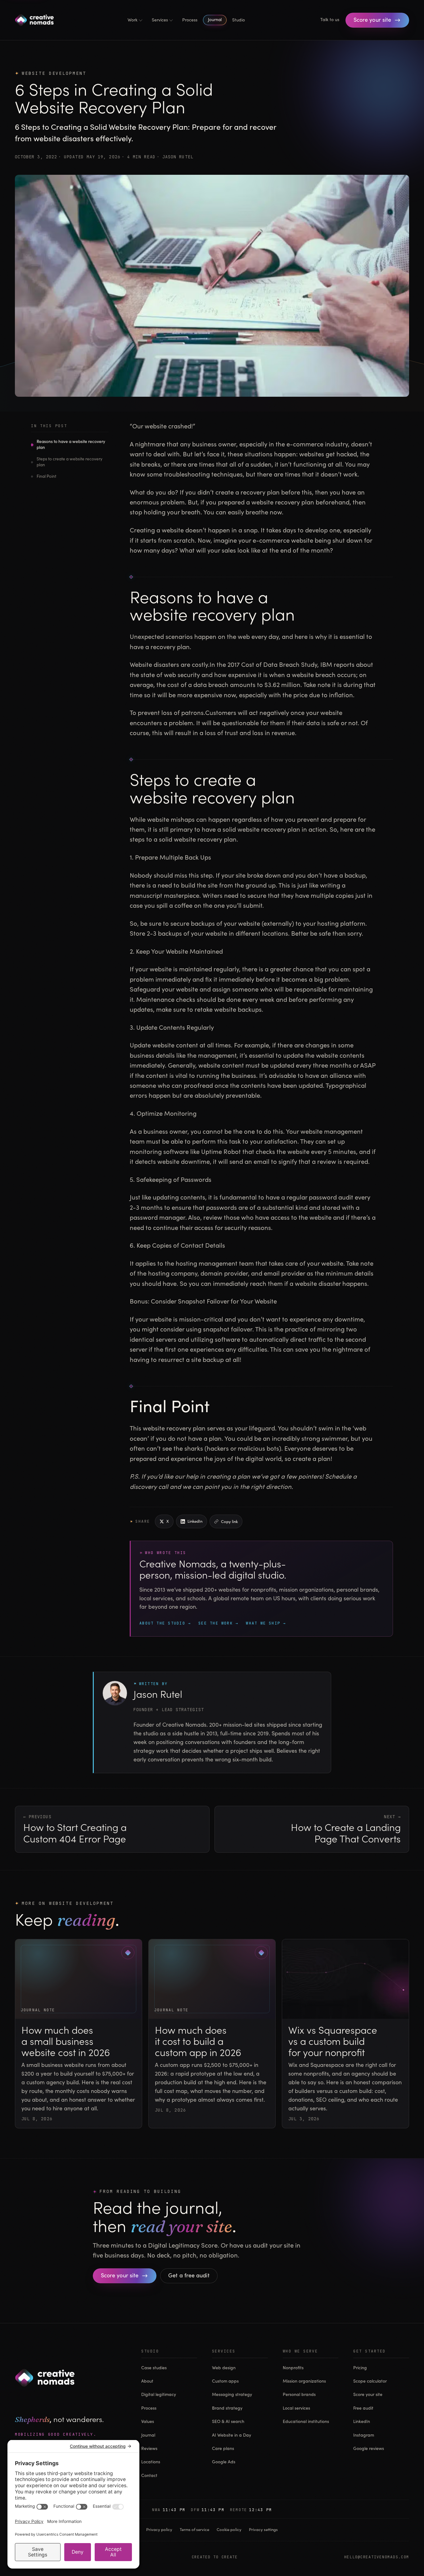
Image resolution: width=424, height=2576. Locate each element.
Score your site (368, 2395)
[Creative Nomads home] (34, 20)
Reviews (149, 2449)
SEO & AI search (228, 2422)
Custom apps (225, 2381)
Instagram (364, 2435)
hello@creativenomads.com (377, 2557)
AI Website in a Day (232, 2435)
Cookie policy (229, 2530)
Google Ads (224, 2462)
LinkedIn (362, 2422)
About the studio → (165, 1623)
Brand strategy (227, 2408)
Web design (224, 2368)
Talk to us (330, 20)
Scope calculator (370, 2381)
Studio (239, 20)
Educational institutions (306, 2422)
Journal (215, 20)
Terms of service (194, 2530)
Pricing (360, 2368)
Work (133, 20)
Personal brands (299, 2395)
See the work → (218, 1623)
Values (148, 2422)
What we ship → (266, 1623)
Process (190, 20)
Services (160, 20)
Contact (149, 2476)
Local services (296, 2408)
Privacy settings (263, 2530)
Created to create (215, 2557)
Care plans (223, 2449)
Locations (151, 2462)
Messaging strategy (232, 2395)
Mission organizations (304, 2381)
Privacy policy (159, 2530)
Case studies (154, 2368)
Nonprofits (293, 2368)
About (147, 2381)
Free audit (363, 2408)
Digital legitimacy (159, 2395)
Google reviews (369, 2449)
